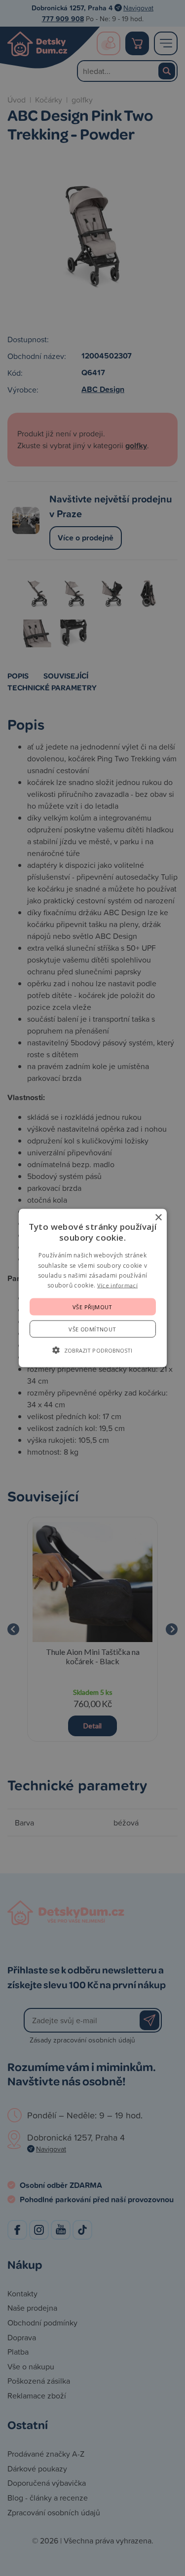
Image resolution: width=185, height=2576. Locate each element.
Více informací (117, 1285)
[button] (92, 1350)
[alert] (92, 1288)
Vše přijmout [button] (92, 1306)
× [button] (158, 1218)
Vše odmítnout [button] (92, 1329)
